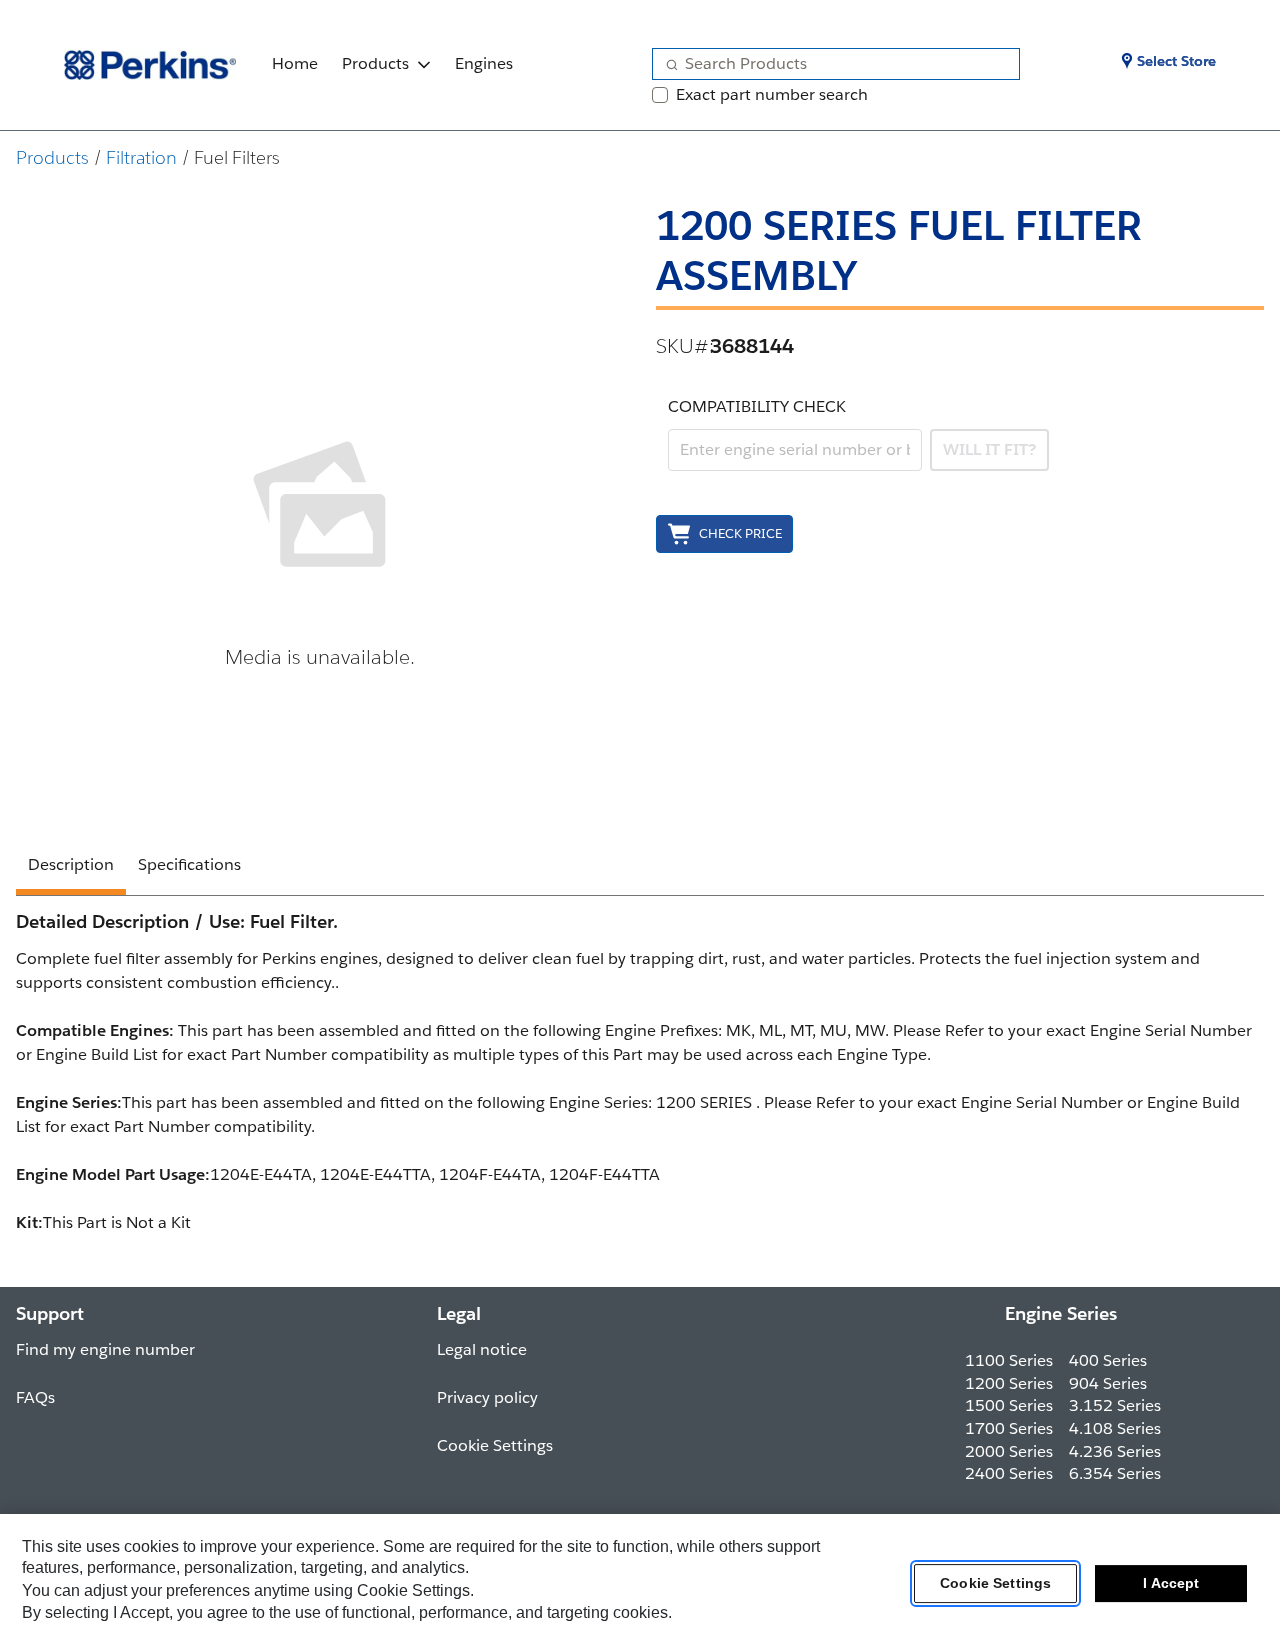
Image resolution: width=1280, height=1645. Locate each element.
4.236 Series (1115, 1451)
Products (375, 63)
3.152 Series (1115, 1405)
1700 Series (1009, 1428)
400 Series (1108, 1360)
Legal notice (482, 1349)
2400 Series (1009, 1473)
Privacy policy (487, 1397)
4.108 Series (1115, 1428)
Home (295, 63)
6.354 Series (1115, 1473)
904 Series (1108, 1383)
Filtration (141, 157)
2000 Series (1009, 1451)
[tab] (71, 868)
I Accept (1171, 1584)
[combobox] (828, 64)
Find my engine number (105, 1349)
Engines (484, 63)
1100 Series (1009, 1360)
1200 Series (1009, 1383)
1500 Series (1009, 1405)
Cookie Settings (995, 1584)
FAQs (35, 1397)
